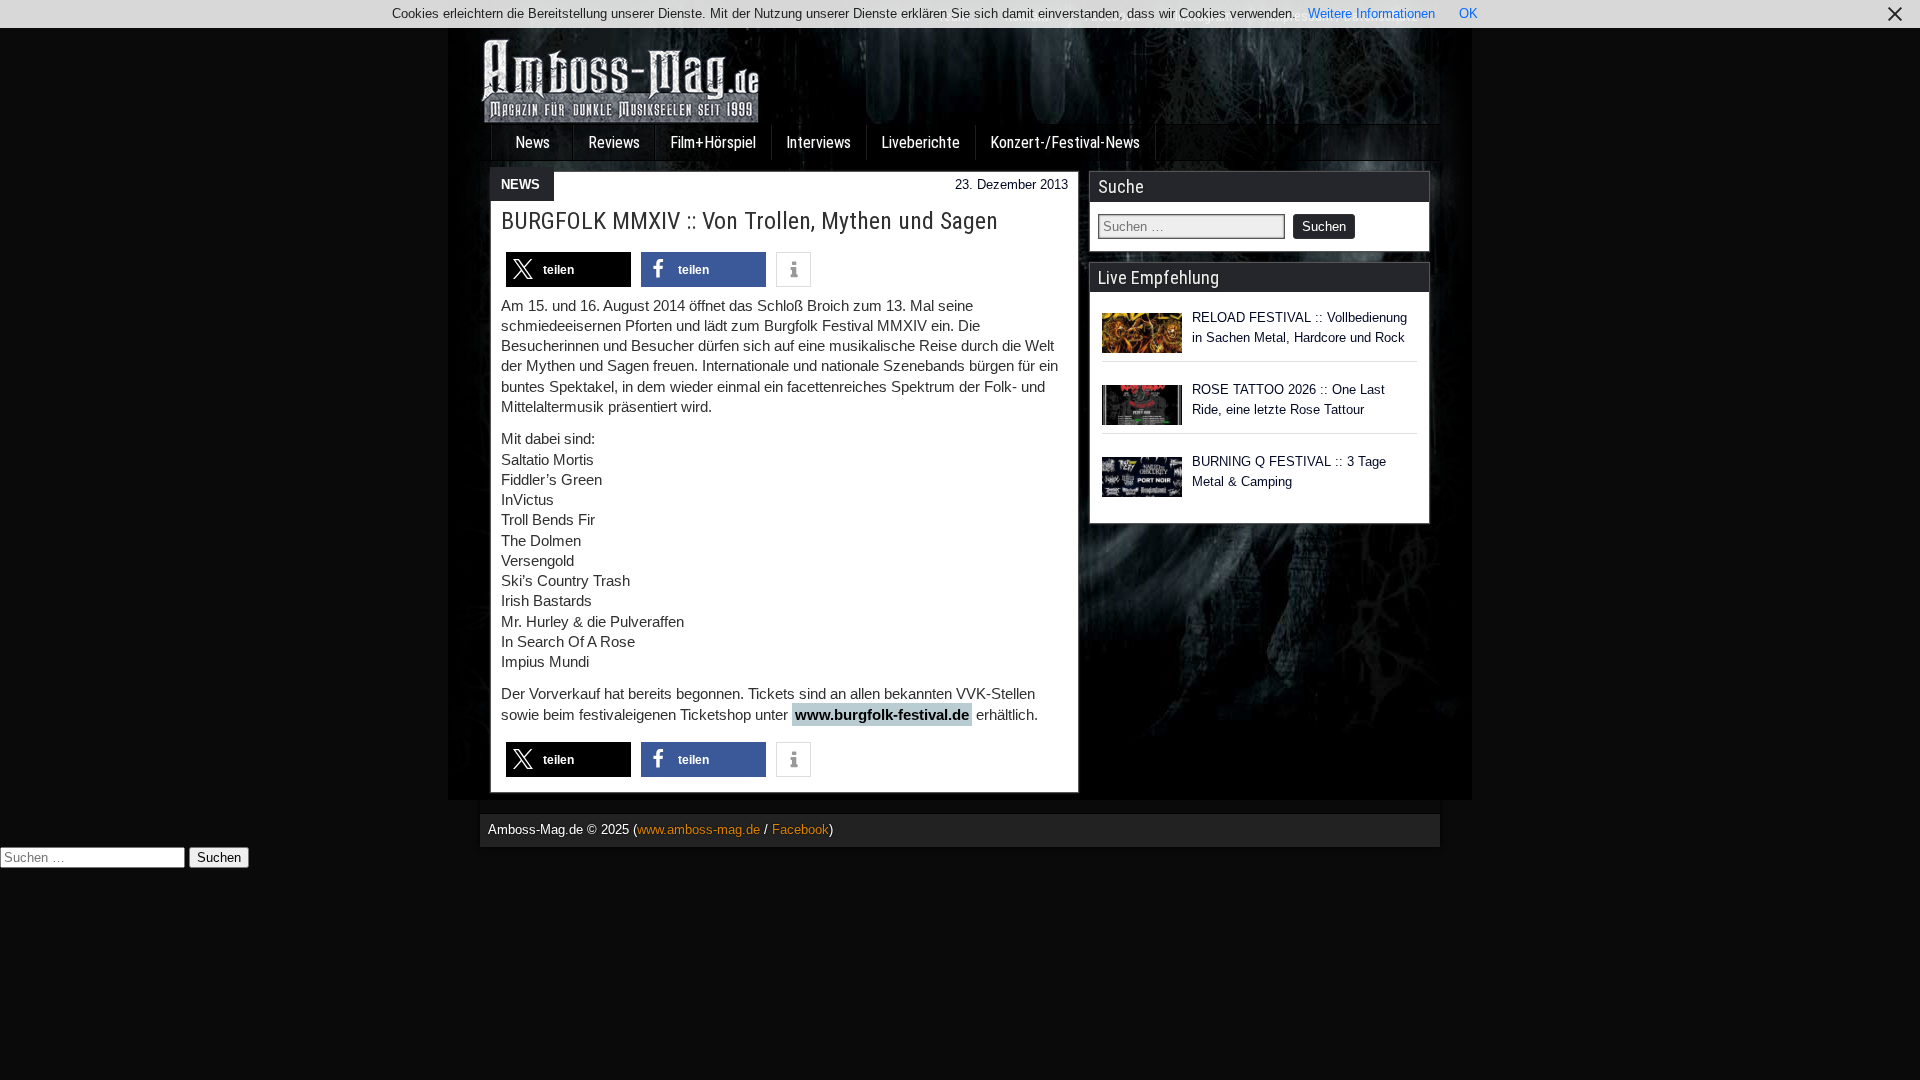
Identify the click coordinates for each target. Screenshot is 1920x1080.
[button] (568, 269)
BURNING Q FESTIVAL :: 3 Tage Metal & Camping (1289, 471)
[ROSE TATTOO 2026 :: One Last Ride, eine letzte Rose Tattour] (1142, 405)
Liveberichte (920, 142)
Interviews (818, 142)
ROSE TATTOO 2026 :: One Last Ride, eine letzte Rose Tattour (1288, 399)
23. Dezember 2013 (1011, 184)
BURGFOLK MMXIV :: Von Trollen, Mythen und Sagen (749, 221)
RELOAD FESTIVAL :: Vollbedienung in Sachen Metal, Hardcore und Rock (1299, 327)
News (532, 142)
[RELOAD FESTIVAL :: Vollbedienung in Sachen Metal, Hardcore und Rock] (1142, 333)
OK (1468, 13)
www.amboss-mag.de (698, 829)
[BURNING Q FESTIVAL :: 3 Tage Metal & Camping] (1142, 477)
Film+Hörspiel (713, 142)
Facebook (800, 829)
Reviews (614, 142)
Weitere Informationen (1371, 13)
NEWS (520, 184)
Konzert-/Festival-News (1065, 142)
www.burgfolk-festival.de (882, 714)
